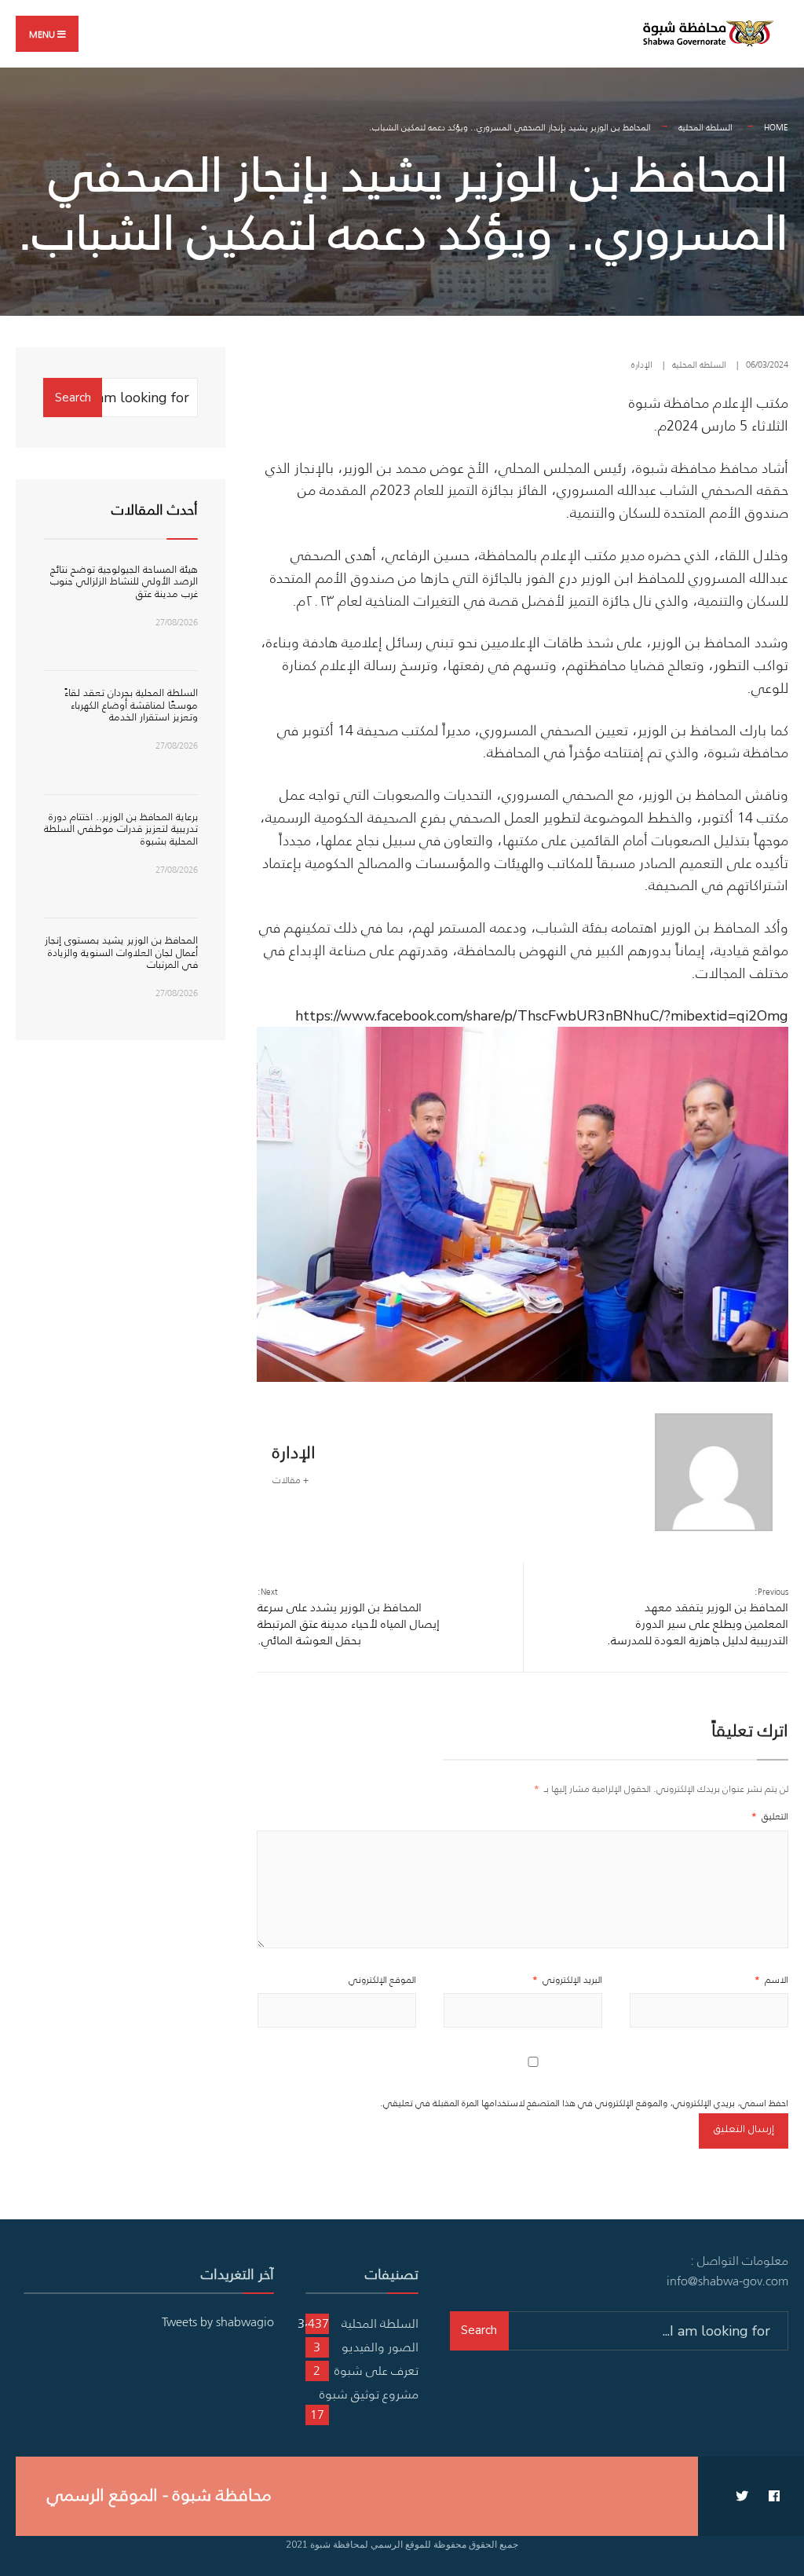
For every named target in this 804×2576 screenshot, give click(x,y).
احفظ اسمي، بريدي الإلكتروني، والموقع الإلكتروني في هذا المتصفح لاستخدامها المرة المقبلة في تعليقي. (584, 2103)
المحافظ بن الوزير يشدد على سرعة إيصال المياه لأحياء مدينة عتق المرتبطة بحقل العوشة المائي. (349, 1617)
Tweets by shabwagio (218, 2321)
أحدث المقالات (155, 510)
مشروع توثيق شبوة (369, 2394)
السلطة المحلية (705, 127)
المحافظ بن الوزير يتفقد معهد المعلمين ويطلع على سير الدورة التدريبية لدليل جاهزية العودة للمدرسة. (698, 1617)
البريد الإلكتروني (567, 1979)
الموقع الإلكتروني (382, 1979)
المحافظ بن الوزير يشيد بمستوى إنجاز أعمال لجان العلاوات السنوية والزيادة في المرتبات (121, 952)
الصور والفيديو (380, 2347)
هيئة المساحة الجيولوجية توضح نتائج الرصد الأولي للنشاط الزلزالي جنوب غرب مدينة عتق (124, 581)
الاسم (771, 1979)
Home (776, 127)
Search (73, 398)
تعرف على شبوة (376, 2370)
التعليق (770, 1816)
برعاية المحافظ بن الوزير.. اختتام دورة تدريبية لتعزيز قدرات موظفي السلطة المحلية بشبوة (121, 829)
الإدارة (642, 365)
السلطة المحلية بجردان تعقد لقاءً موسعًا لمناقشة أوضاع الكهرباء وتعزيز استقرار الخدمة (131, 705)
